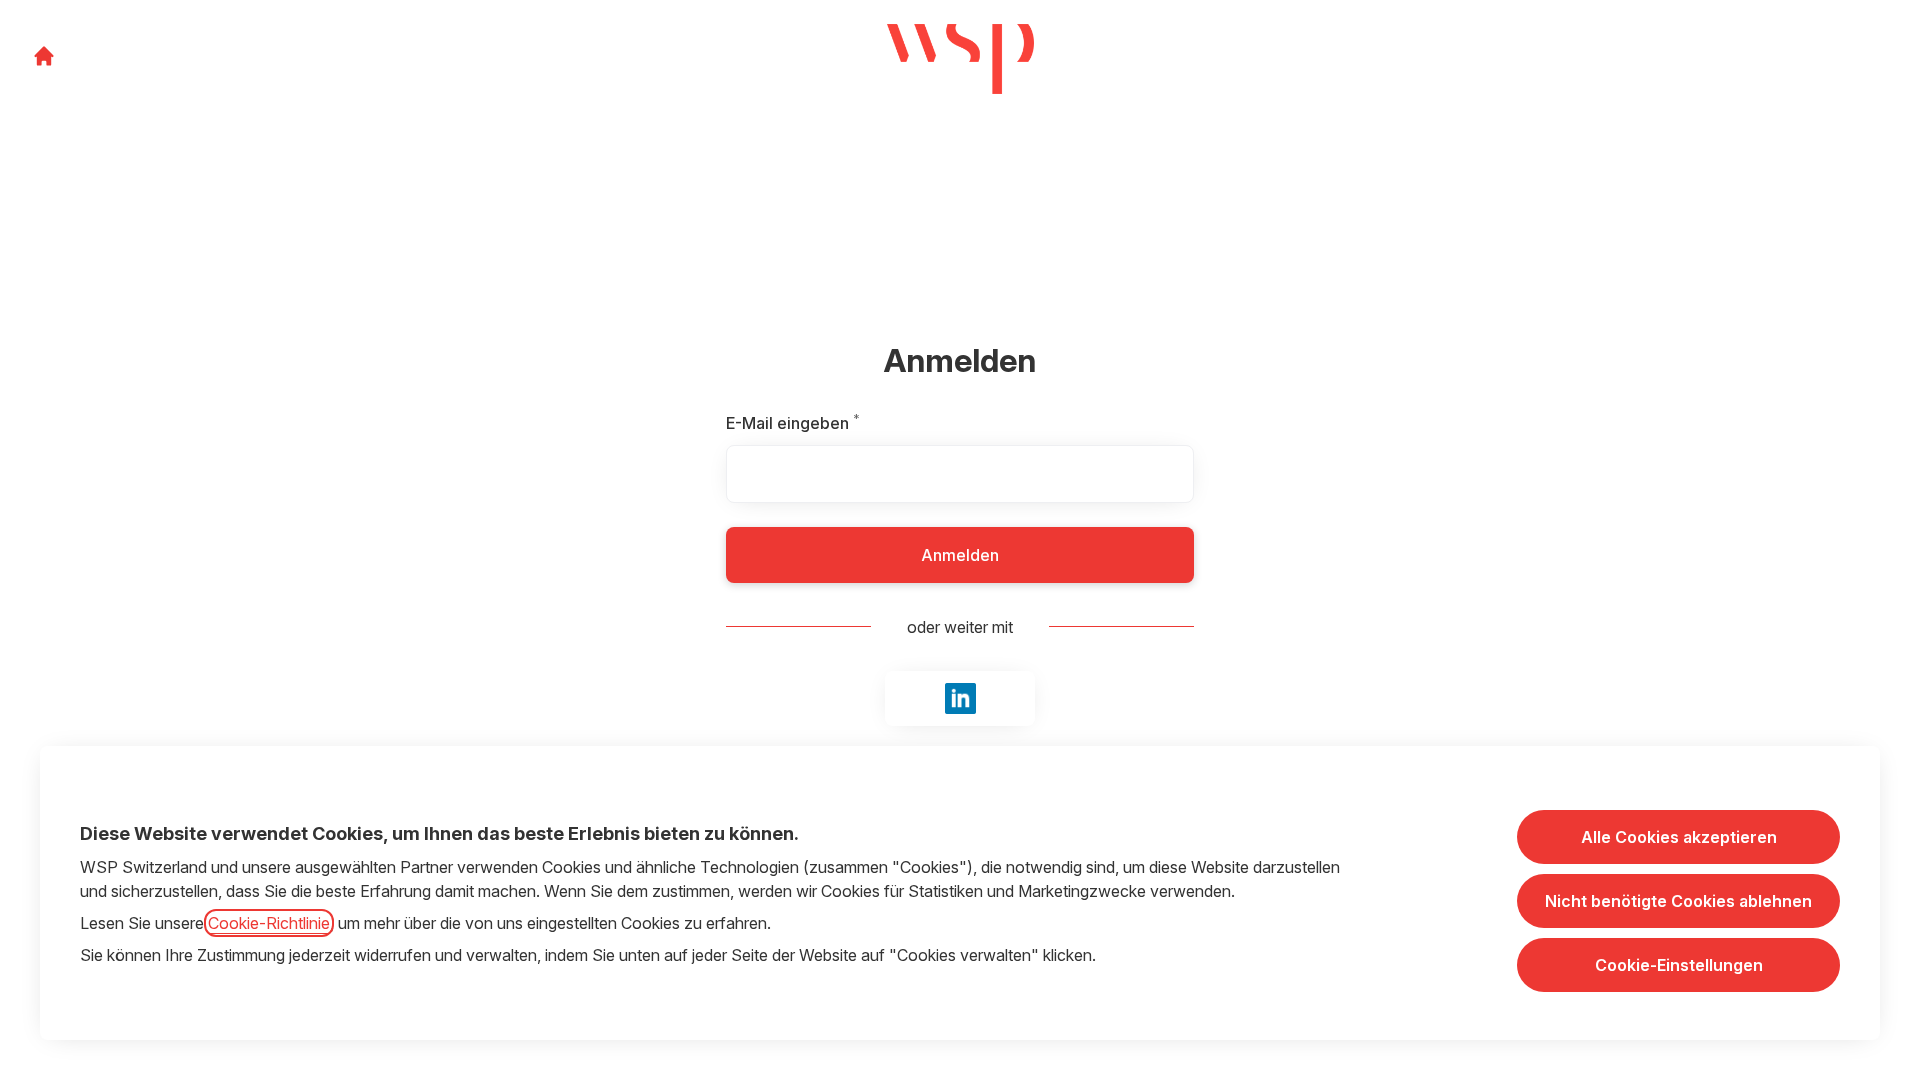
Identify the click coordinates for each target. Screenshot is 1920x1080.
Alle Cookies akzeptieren (1679, 837)
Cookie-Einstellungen (1679, 965)
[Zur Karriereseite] (44, 56)
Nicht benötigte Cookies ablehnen (1678, 901)
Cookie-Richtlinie (269, 923)
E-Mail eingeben (837, 423)
